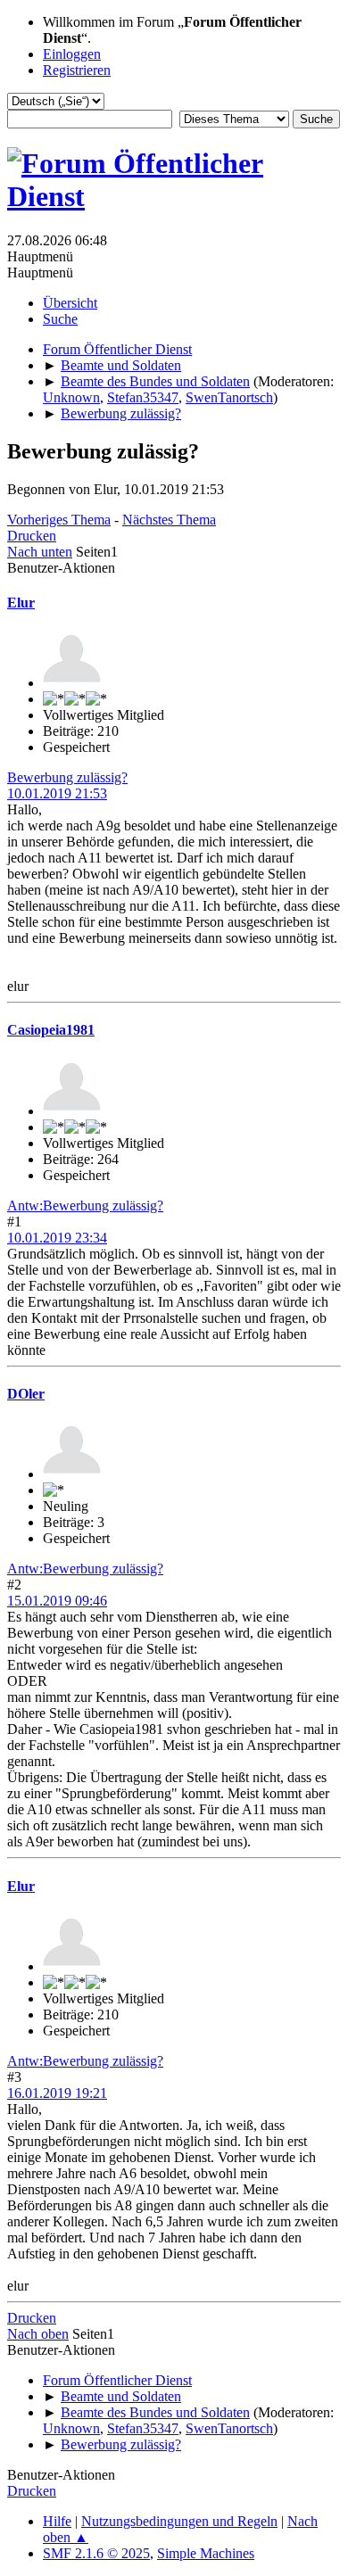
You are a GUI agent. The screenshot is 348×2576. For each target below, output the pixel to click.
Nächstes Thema (169, 520)
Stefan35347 (143, 397)
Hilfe (57, 2521)
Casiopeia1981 (51, 1030)
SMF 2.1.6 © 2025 (96, 2553)
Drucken (32, 536)
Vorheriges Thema (59, 520)
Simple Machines (206, 2553)
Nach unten (40, 552)
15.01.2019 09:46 (57, 1601)
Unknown (71, 397)
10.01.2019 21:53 (57, 793)
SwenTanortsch (229, 397)
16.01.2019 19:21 (57, 2093)
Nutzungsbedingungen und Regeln (179, 2521)
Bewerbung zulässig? (67, 777)
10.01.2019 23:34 (57, 1238)
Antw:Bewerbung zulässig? (85, 1205)
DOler (26, 1394)
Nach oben (38, 2334)
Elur (21, 603)
